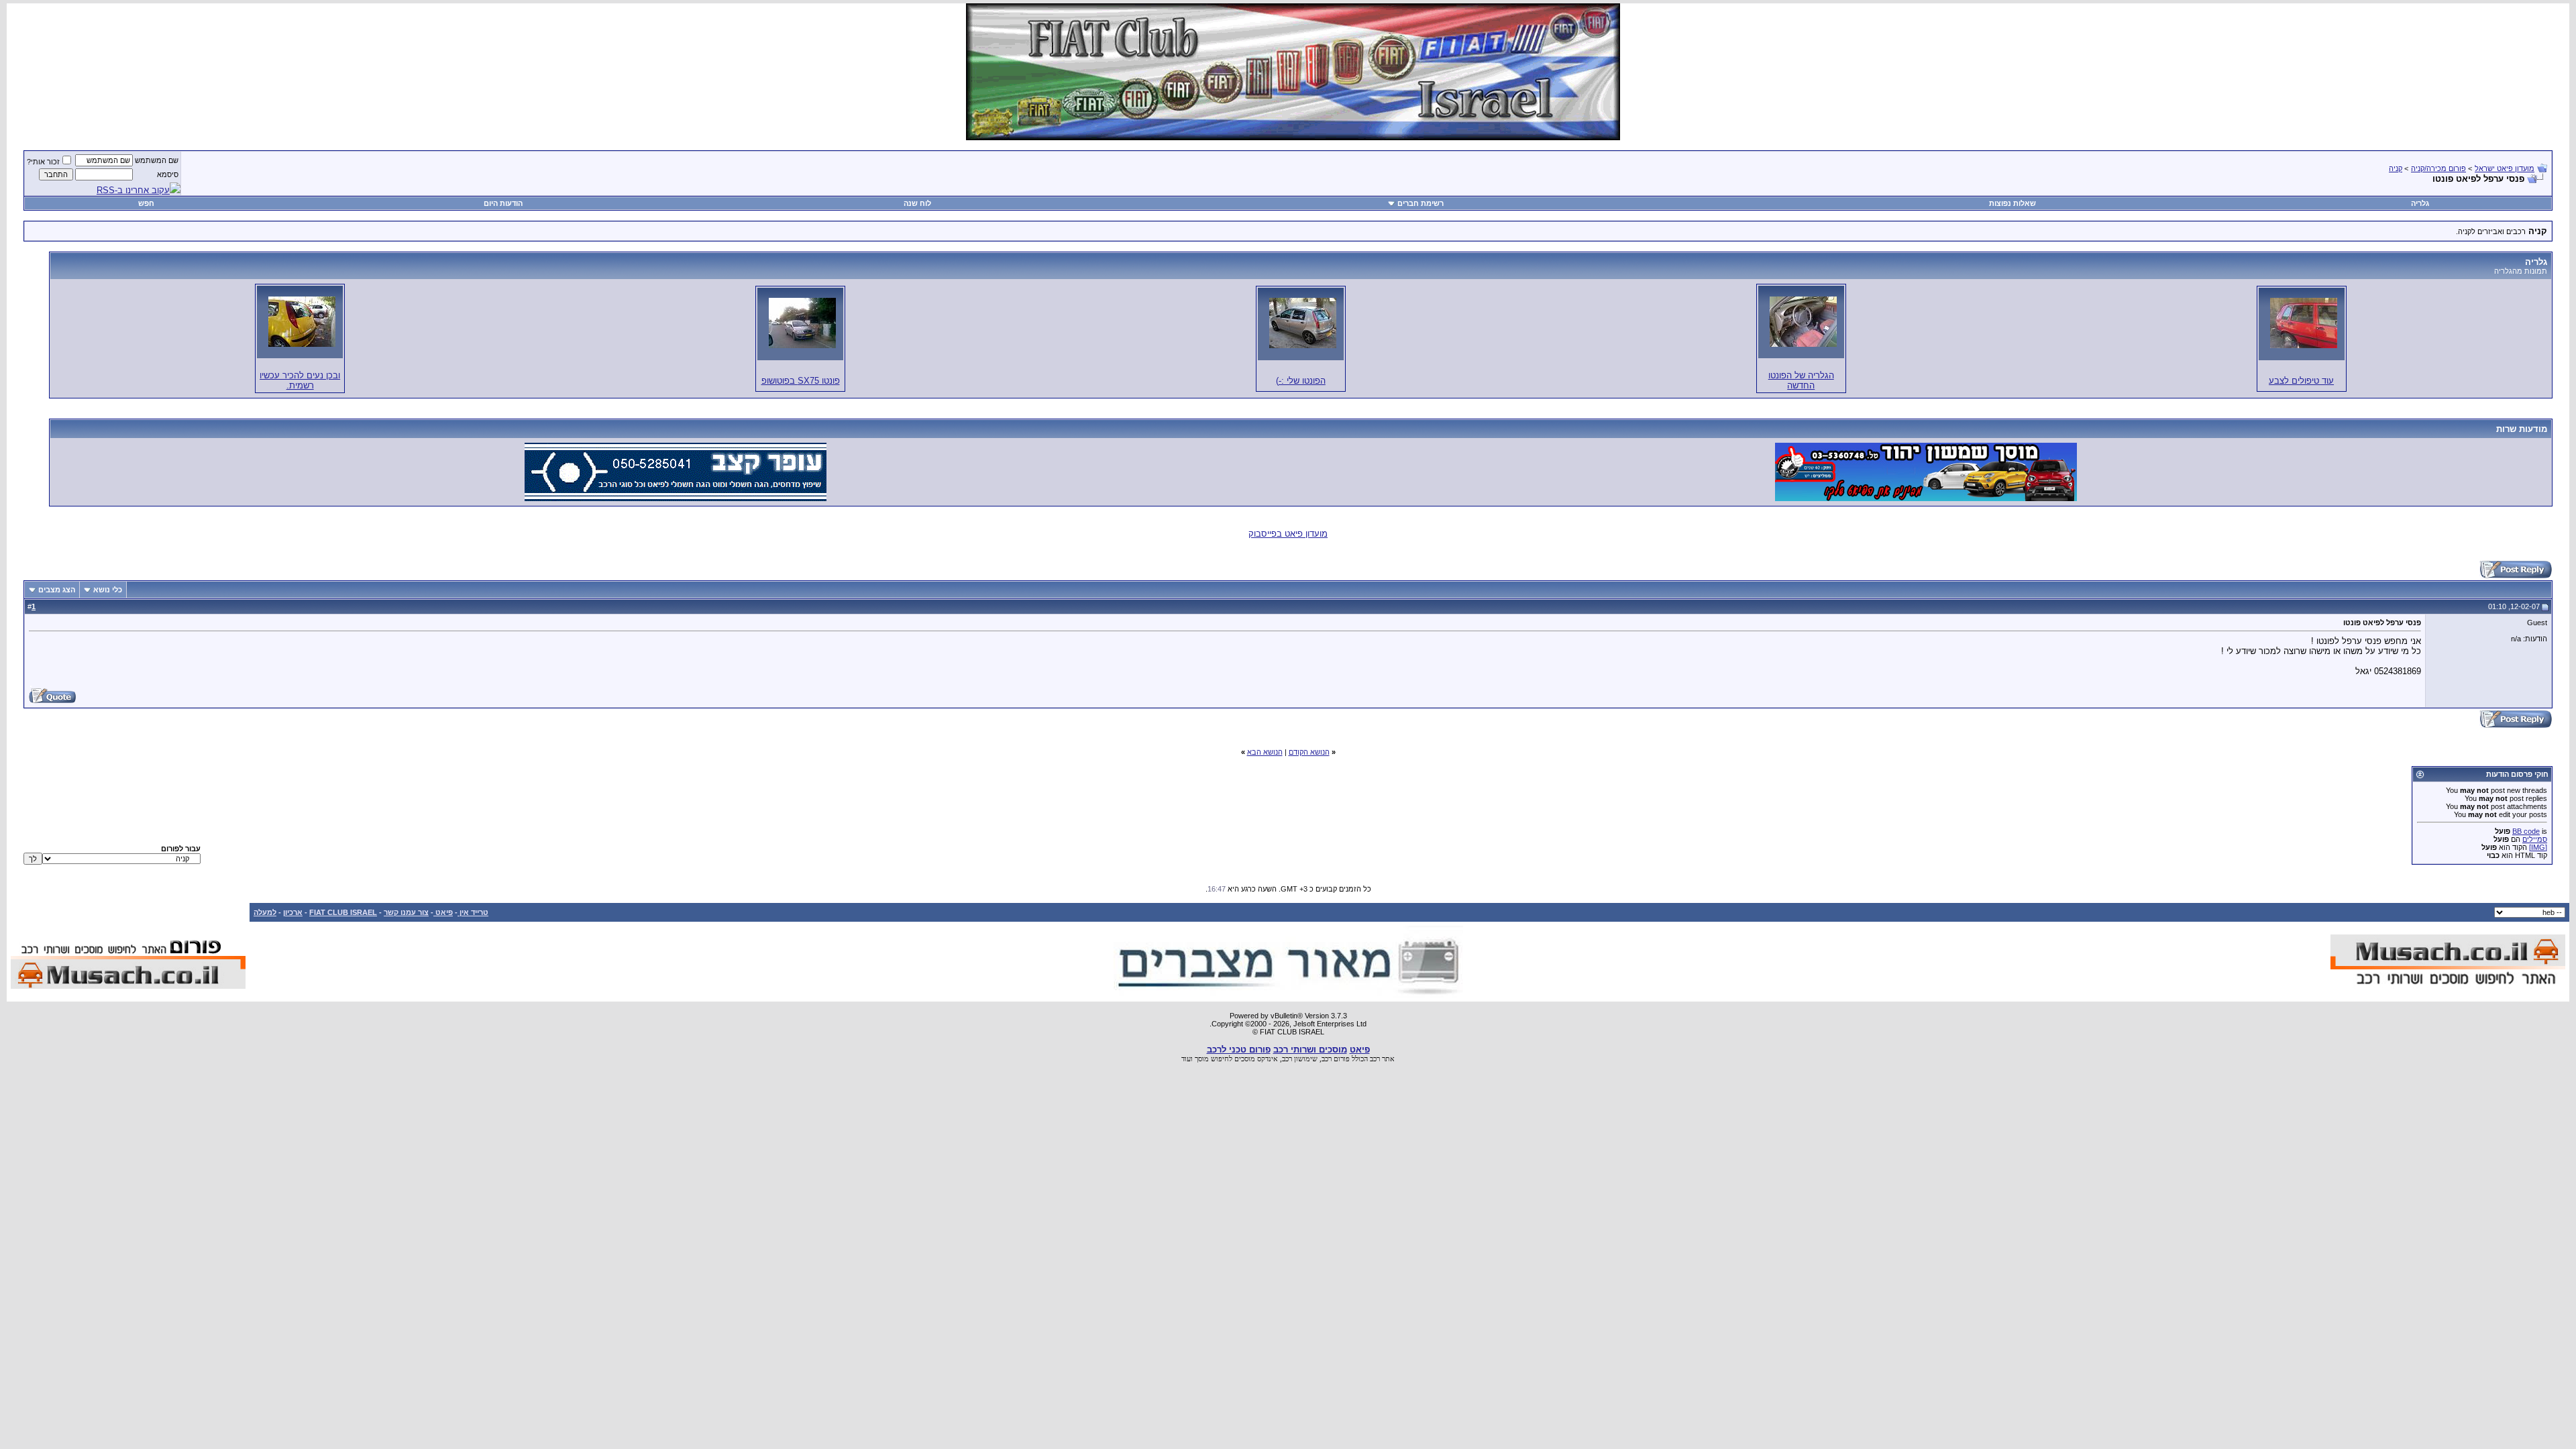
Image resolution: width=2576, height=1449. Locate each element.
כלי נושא (108, 590)
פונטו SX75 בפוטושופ (801, 381)
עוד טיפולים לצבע (2301, 381)
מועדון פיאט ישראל (2505, 168)
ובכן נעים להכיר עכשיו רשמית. (300, 380)
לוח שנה (917, 203)
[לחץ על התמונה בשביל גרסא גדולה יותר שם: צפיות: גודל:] (2304, 323)
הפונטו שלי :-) (1301, 381)
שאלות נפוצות (2012, 203)
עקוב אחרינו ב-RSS (133, 190)
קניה (2396, 168)
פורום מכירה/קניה (2438, 168)
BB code (2526, 831)
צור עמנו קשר (406, 912)
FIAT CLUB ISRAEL (343, 912)
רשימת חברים (1420, 203)
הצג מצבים (57, 590)
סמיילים (2535, 839)
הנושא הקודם (1309, 752)
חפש (146, 203)
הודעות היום (503, 203)
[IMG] (2538, 847)
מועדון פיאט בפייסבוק (1288, 534)
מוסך (1202, 1059)
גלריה (2420, 203)
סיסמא (168, 174)
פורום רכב (1336, 1059)
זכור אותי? (43, 162)
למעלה (265, 912)
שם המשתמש (157, 160)
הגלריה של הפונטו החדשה (1801, 380)
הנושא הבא (1265, 752)
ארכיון (293, 912)
